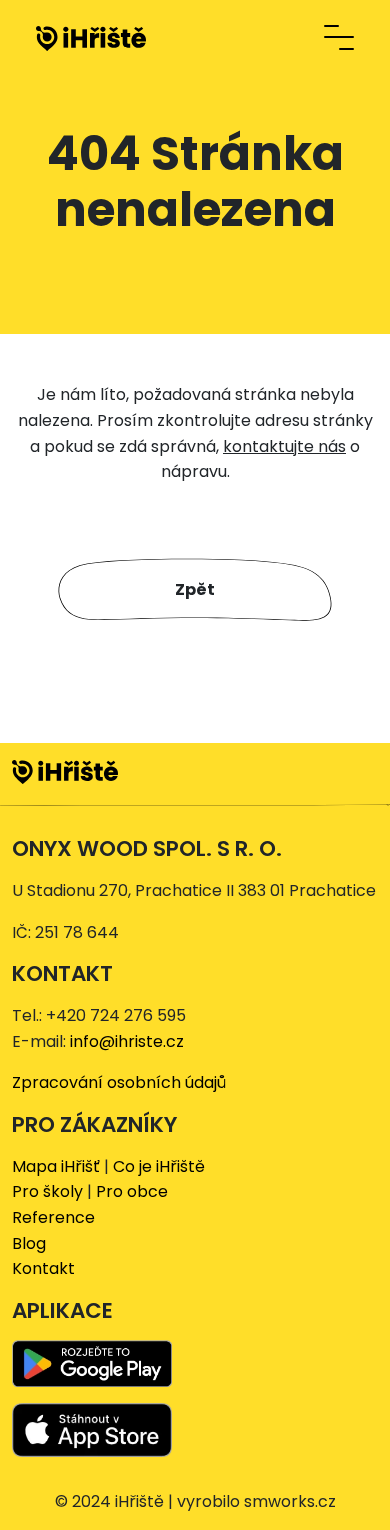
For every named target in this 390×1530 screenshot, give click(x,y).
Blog (29, 1243)
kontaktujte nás (284, 446)
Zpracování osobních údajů (119, 1082)
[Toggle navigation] (339, 37)
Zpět (195, 589)
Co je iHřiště (159, 1166)
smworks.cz (290, 1501)
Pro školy (47, 1191)
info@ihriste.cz (127, 1041)
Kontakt (43, 1268)
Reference (53, 1217)
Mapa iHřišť (56, 1166)
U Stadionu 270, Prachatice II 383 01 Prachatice (194, 890)
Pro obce (132, 1191)
